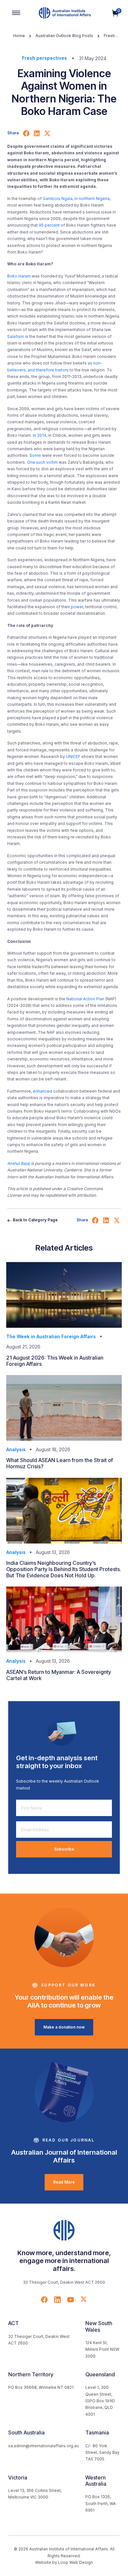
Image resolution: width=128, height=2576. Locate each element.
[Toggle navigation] (16, 13)
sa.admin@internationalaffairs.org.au (43, 2446)
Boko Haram (19, 276)
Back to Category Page (35, 1220)
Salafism (16, 336)
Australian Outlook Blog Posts (64, 36)
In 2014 (40, 435)
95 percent (49, 225)
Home (19, 36)
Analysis (16, 1449)
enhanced (43, 1091)
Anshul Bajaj (19, 1163)
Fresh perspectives (44, 58)
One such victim (42, 462)
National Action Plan (85, 999)
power (77, 607)
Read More (64, 2182)
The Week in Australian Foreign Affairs (51, 1336)
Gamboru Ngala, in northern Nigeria (76, 199)
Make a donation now (64, 2027)
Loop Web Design (75, 2562)
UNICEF (73, 756)
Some (35, 455)
